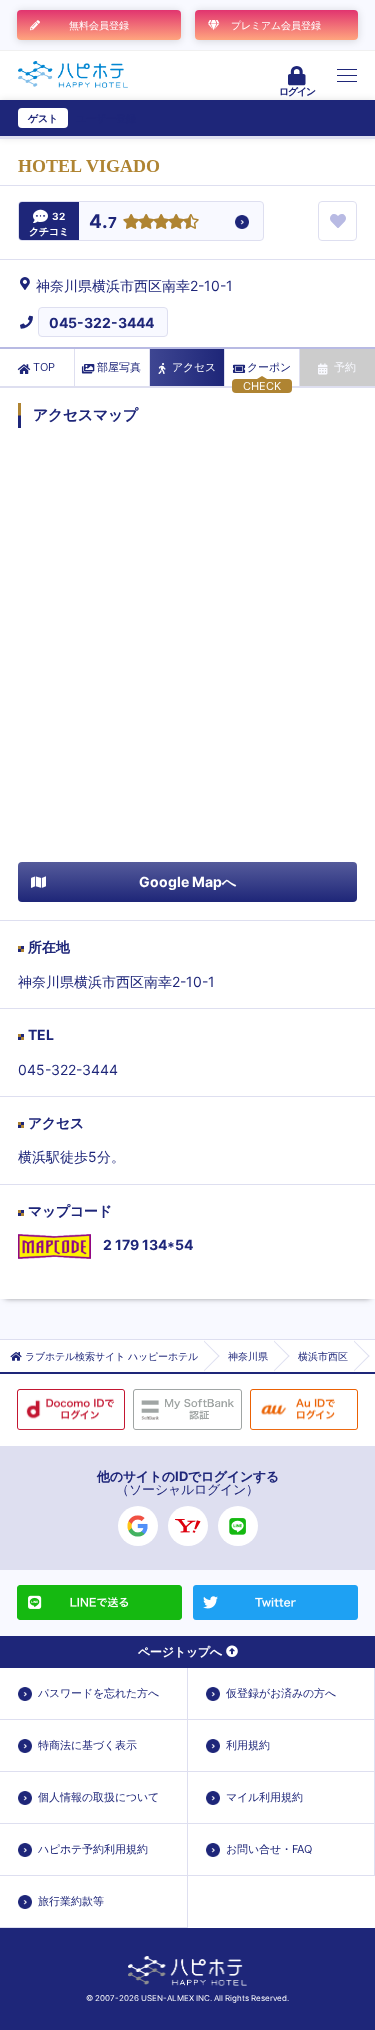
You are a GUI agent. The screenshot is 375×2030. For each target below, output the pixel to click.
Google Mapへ (187, 881)
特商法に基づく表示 (87, 1745)
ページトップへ (180, 1651)
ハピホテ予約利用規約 (93, 1849)
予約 (345, 367)
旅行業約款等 (71, 1901)
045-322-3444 (101, 322)
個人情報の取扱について (98, 1797)
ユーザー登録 (106, 118)
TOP (44, 367)
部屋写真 (119, 367)
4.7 (103, 222)
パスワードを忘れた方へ (98, 1693)
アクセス (194, 367)
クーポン (269, 367)
